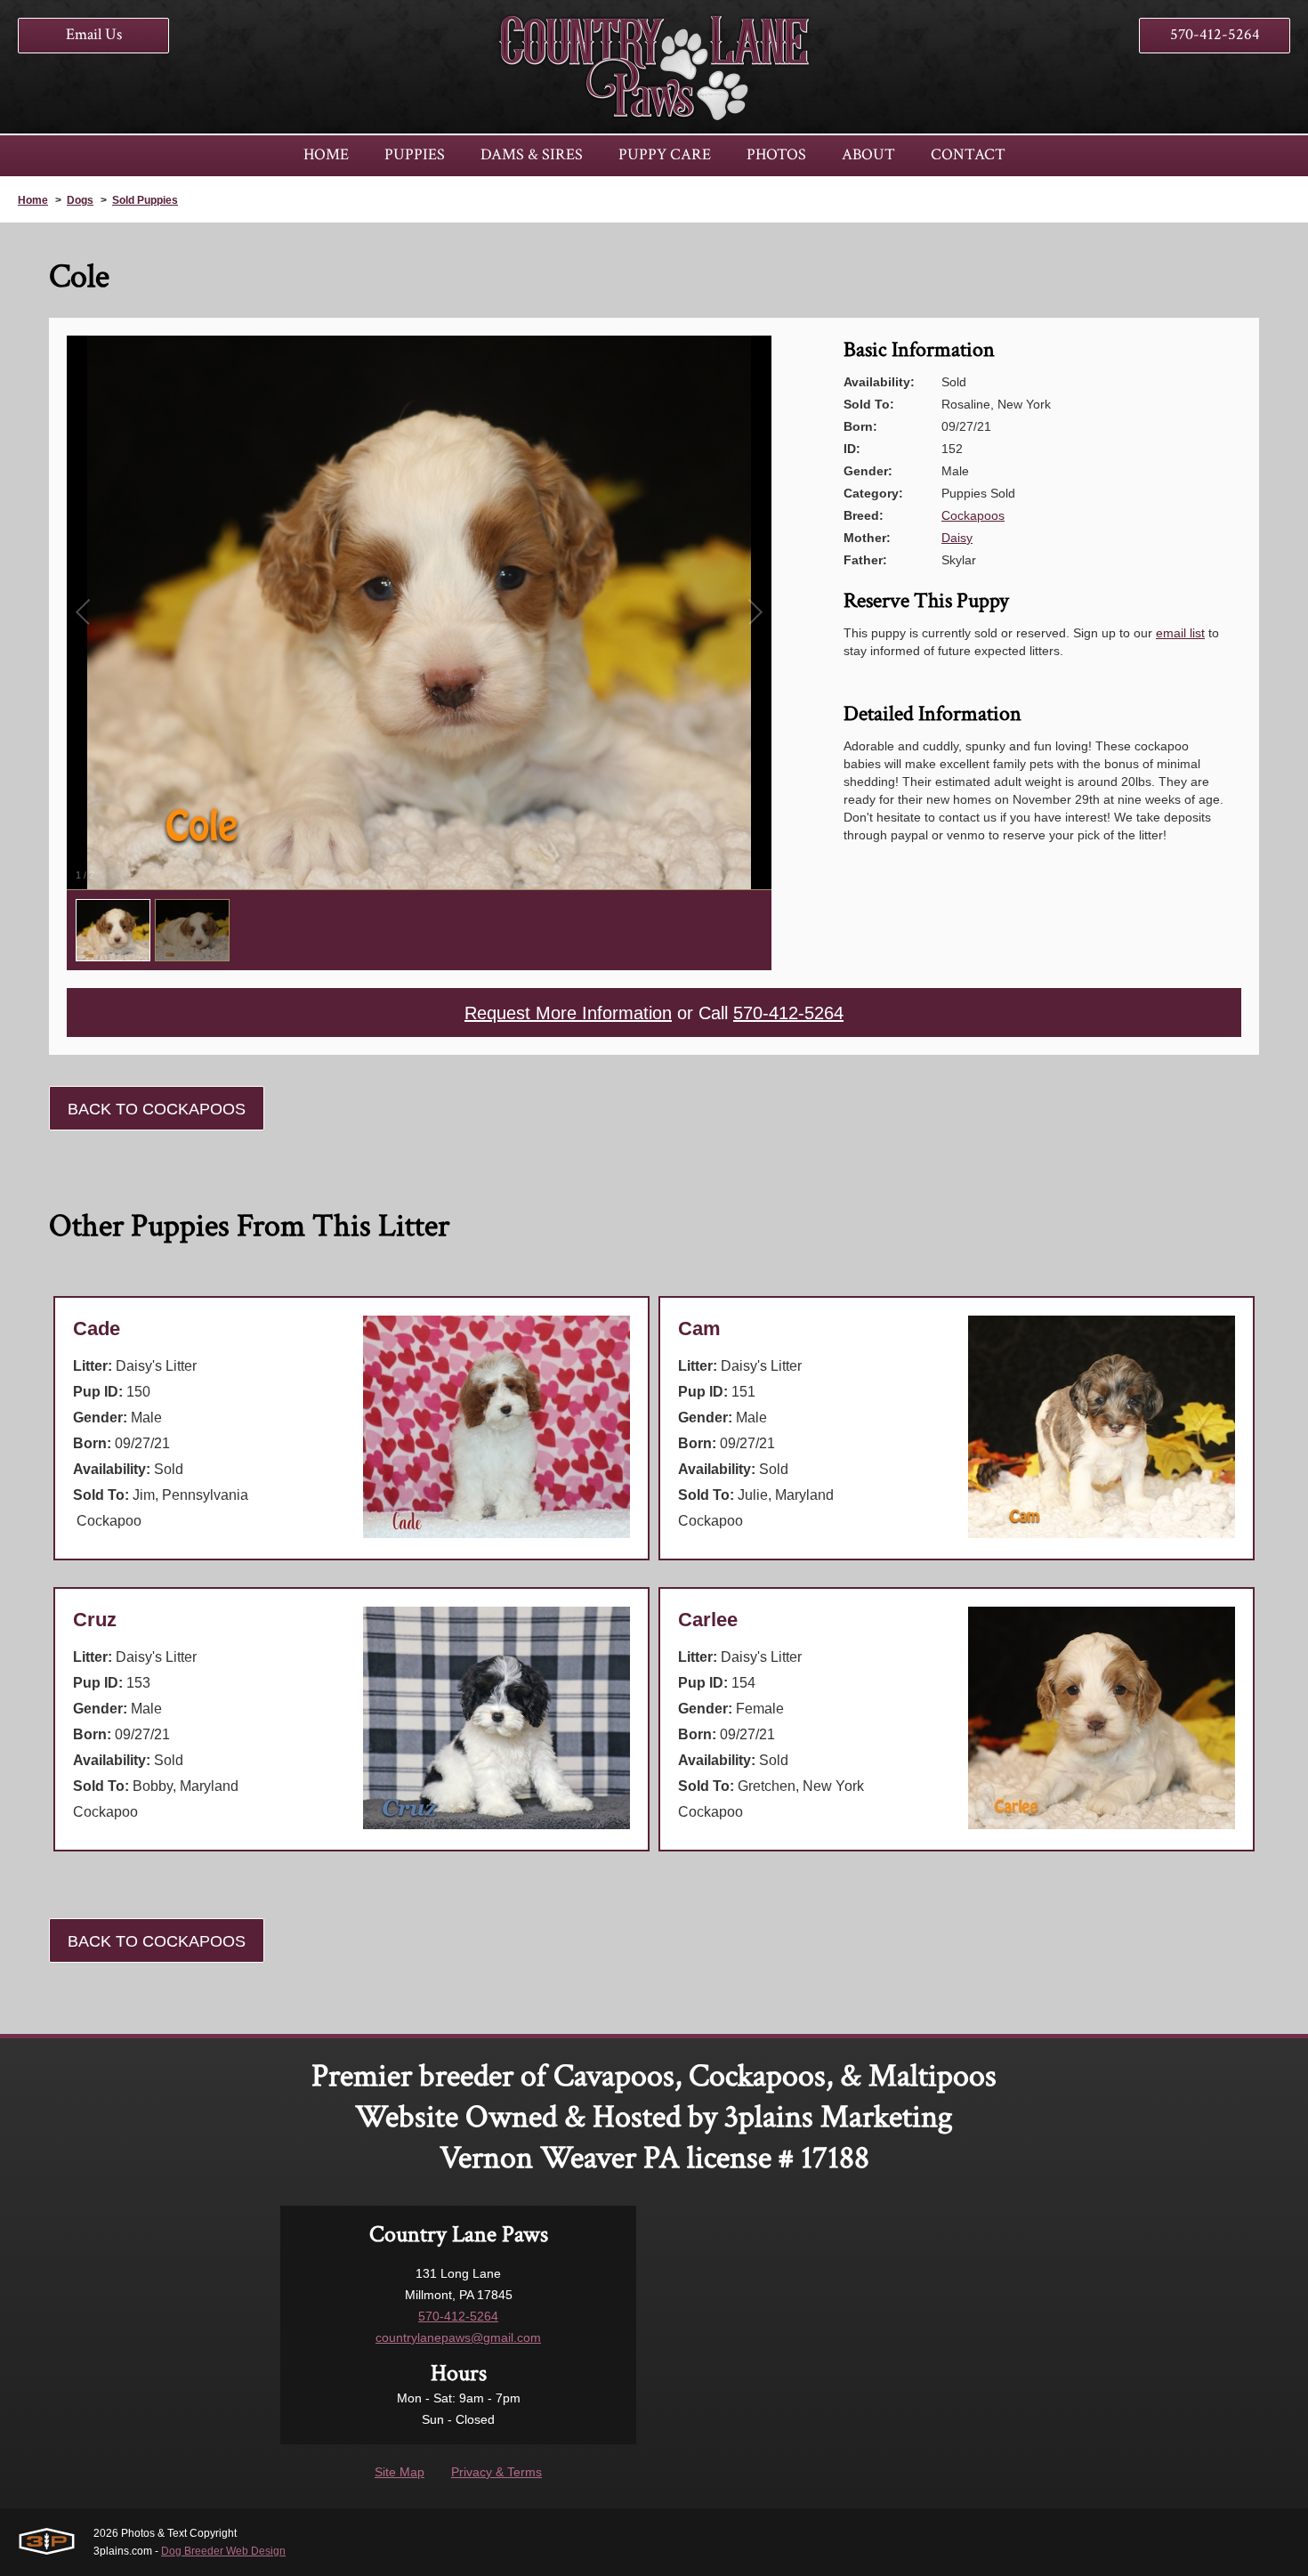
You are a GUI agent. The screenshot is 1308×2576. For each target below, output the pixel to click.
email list (1180, 633)
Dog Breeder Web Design (223, 2551)
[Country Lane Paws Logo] (654, 67)
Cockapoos (973, 515)
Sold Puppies (145, 200)
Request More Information (568, 1013)
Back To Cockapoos (157, 1109)
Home (33, 200)
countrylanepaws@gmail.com (458, 2337)
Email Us (94, 34)
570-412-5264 (1215, 34)
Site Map (400, 2472)
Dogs (80, 200)
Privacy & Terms (497, 2472)
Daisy (957, 538)
